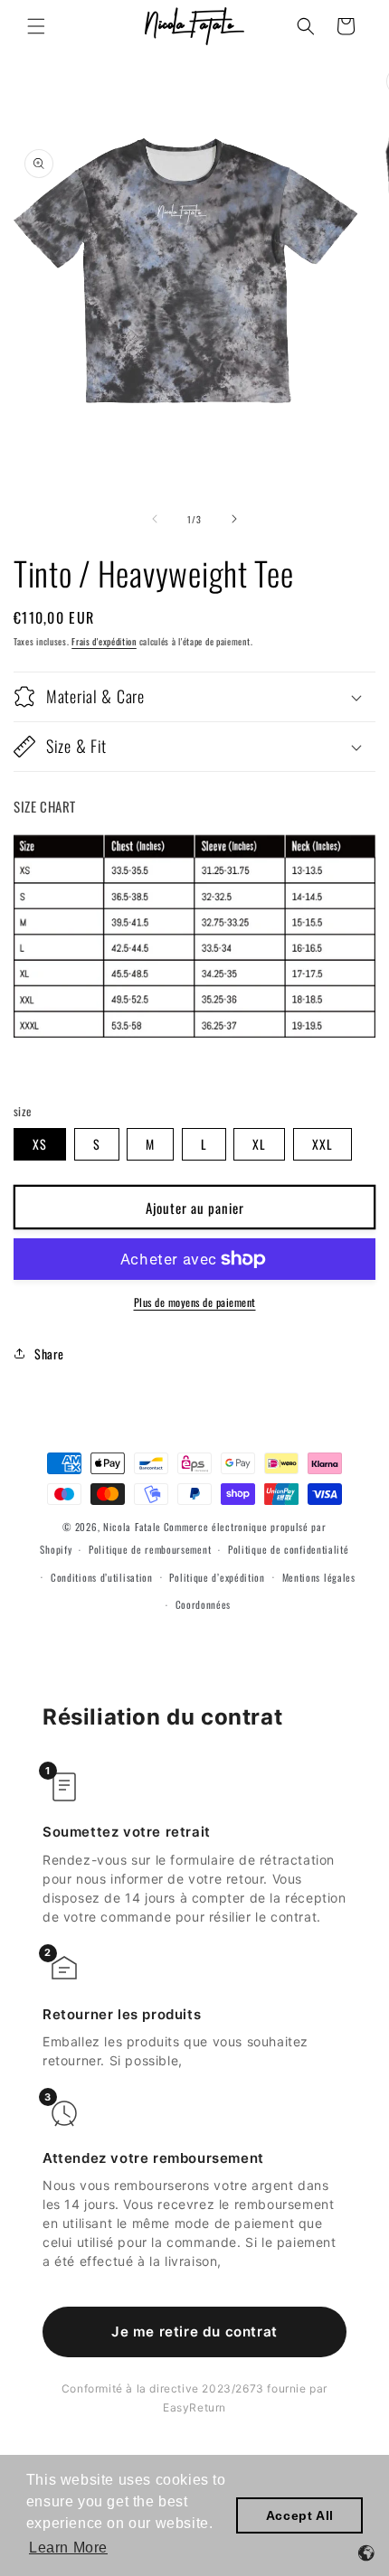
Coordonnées (204, 1604)
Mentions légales (319, 1577)
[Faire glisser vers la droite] (234, 519)
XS (40, 1144)
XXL (323, 1144)
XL (259, 1144)
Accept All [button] (300, 2515)
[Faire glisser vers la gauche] (155, 519)
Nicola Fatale (132, 1527)
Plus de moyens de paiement (195, 1302)
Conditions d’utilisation (102, 1577)
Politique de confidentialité (289, 1549)
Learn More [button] (68, 2548)
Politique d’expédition (217, 1577)
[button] (36, 26)
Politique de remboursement (150, 1549)
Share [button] (49, 1354)
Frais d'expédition (104, 641)
